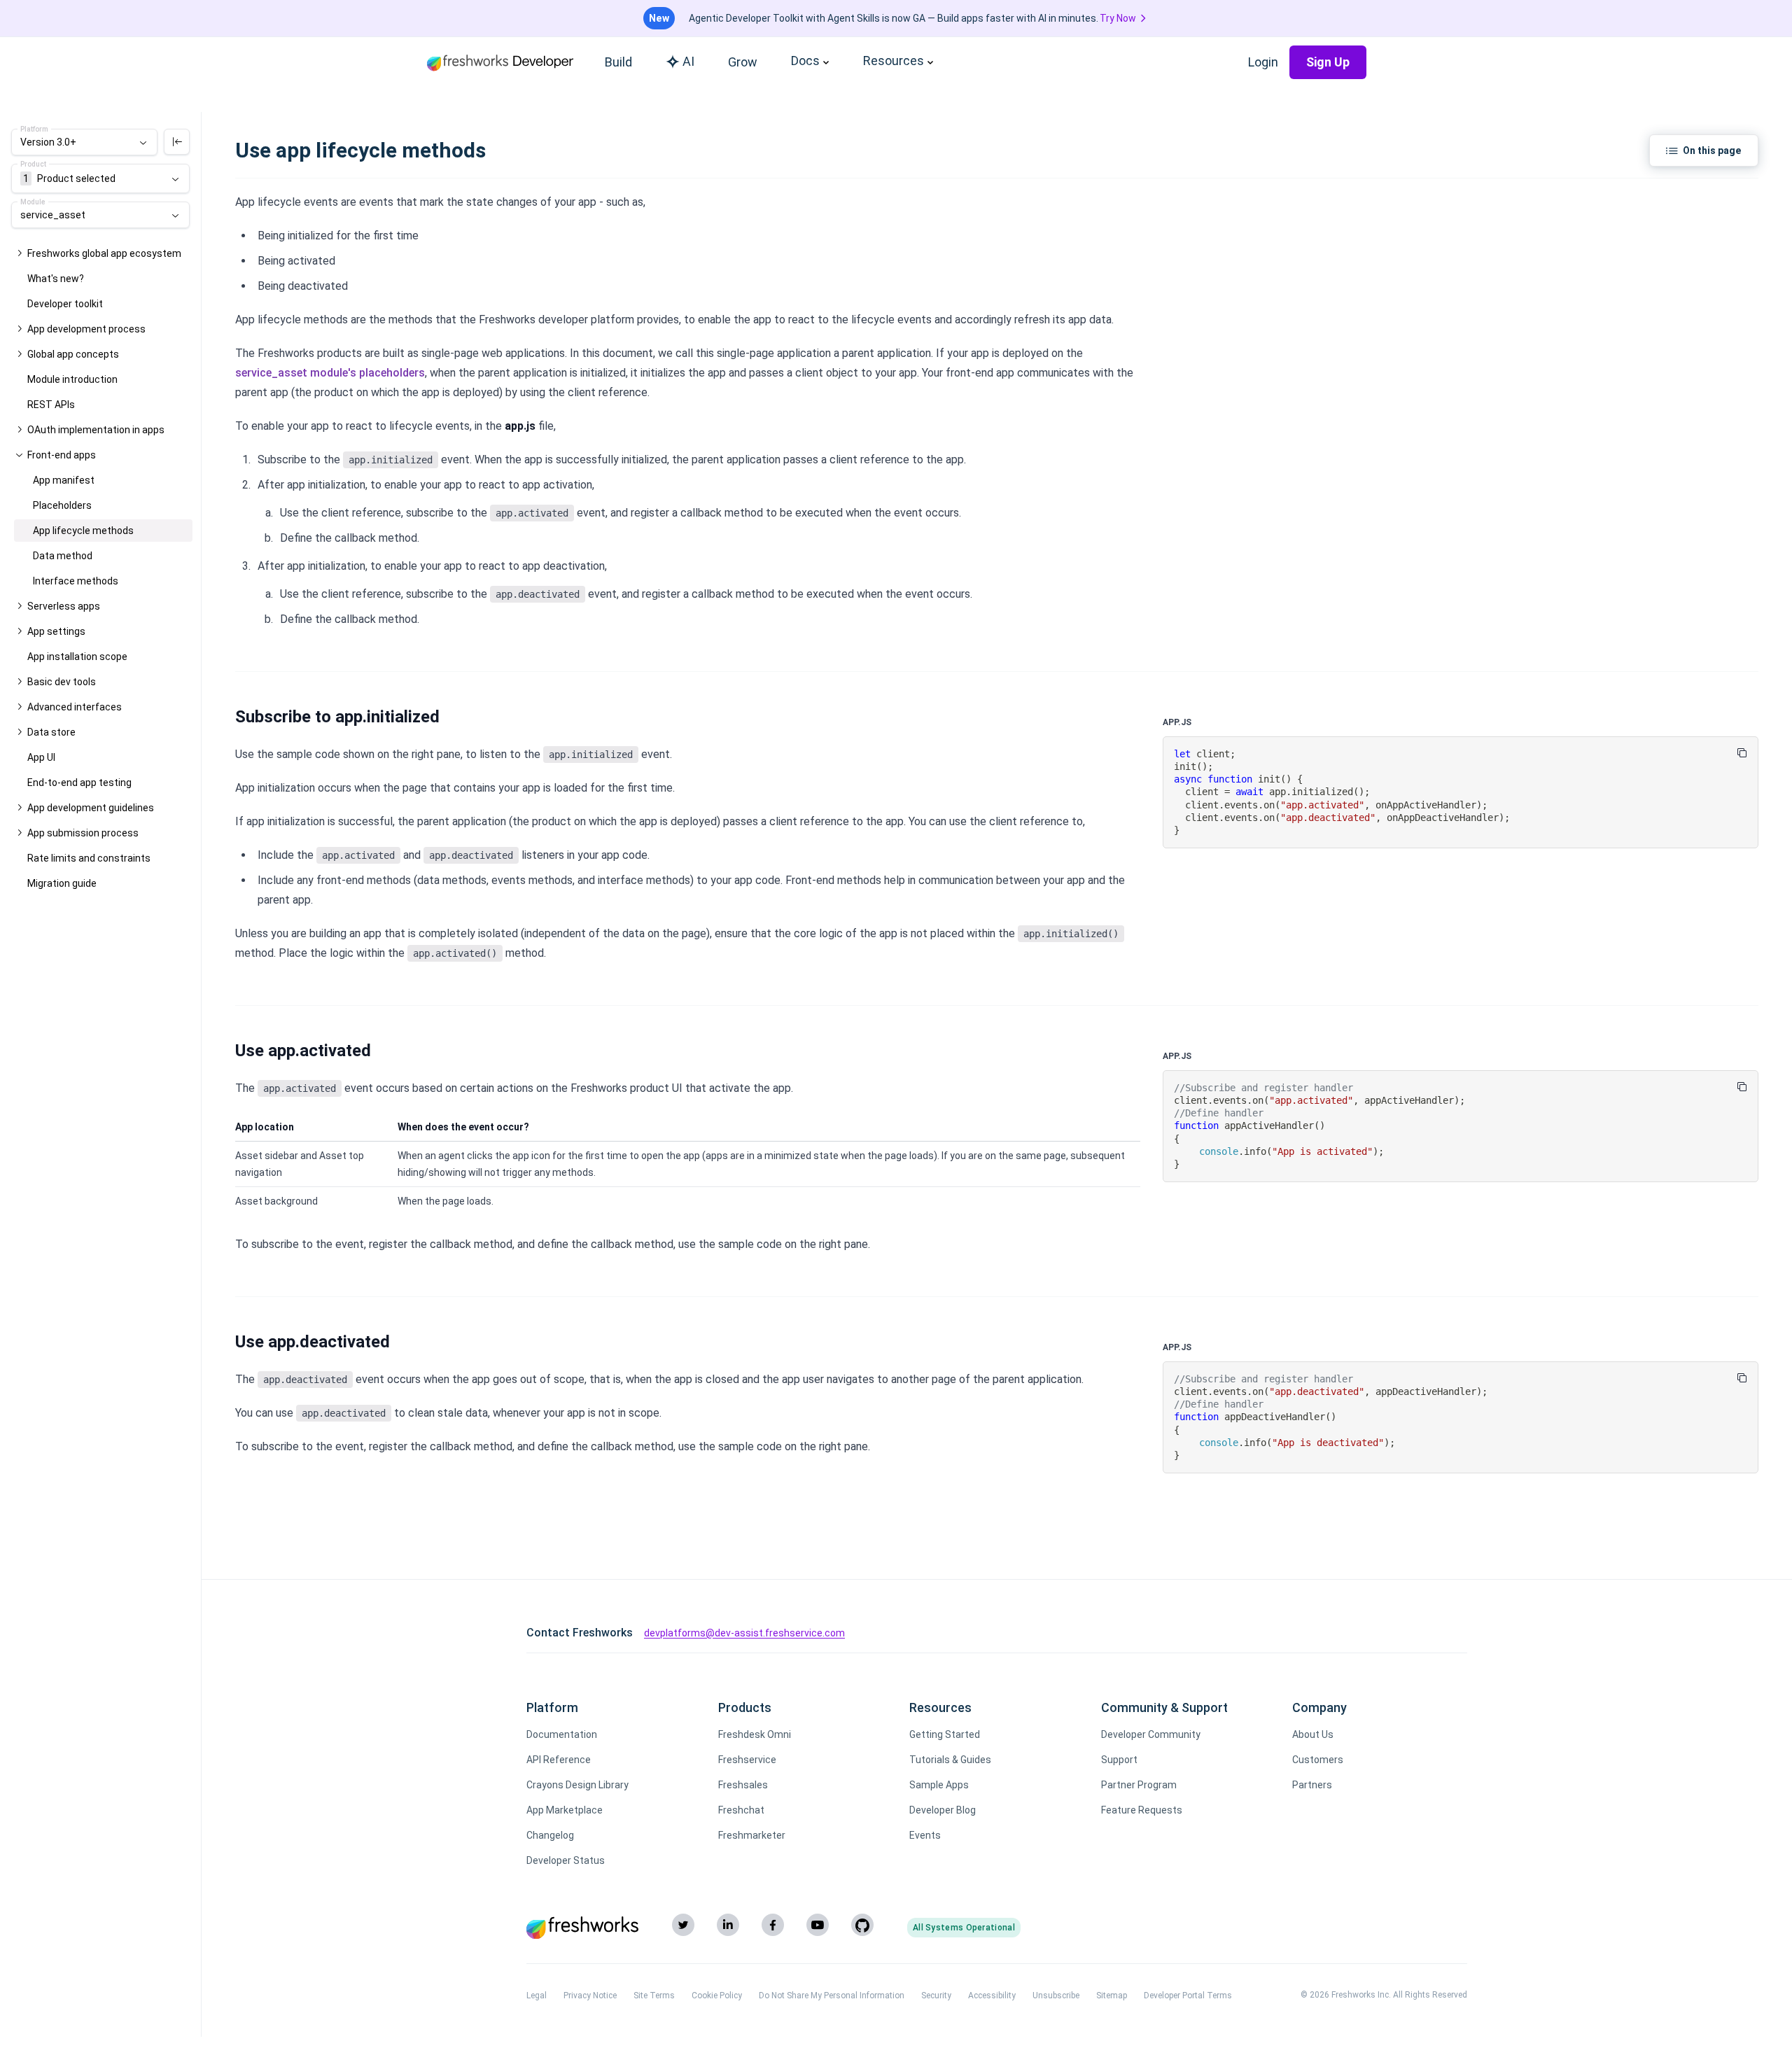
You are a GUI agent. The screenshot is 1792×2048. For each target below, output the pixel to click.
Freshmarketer (752, 1835)
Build (618, 62)
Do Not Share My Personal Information (832, 1996)
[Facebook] (773, 1925)
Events (925, 1835)
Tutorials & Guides (950, 1760)
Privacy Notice (590, 1996)
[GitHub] (862, 1925)
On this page (1712, 150)
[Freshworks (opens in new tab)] (582, 1928)
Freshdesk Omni (755, 1734)
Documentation (562, 1734)
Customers (1318, 1760)
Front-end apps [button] (62, 455)
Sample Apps (939, 1785)
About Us (1313, 1734)
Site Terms (654, 1996)
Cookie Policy (717, 1996)
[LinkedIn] (728, 1925)
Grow (743, 62)
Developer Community (1151, 1734)
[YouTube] (818, 1925)
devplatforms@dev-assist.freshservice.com (744, 1633)
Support (1119, 1760)
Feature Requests (1142, 1810)
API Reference (559, 1760)
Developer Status (566, 1860)
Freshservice (747, 1760)
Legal (537, 1996)
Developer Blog (943, 1810)
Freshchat (741, 1810)
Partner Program (1139, 1785)
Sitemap (1112, 1996)
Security (936, 1996)
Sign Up (1328, 62)
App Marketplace (565, 1810)
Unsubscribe (1056, 1996)
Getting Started (945, 1734)
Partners (1312, 1785)
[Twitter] (683, 1925)
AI (688, 61)
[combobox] (84, 142)
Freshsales (743, 1785)
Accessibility (992, 1996)
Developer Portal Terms (1188, 1996)
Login (1263, 62)
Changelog (550, 1835)
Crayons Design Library (577, 1785)
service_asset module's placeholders (330, 373)
